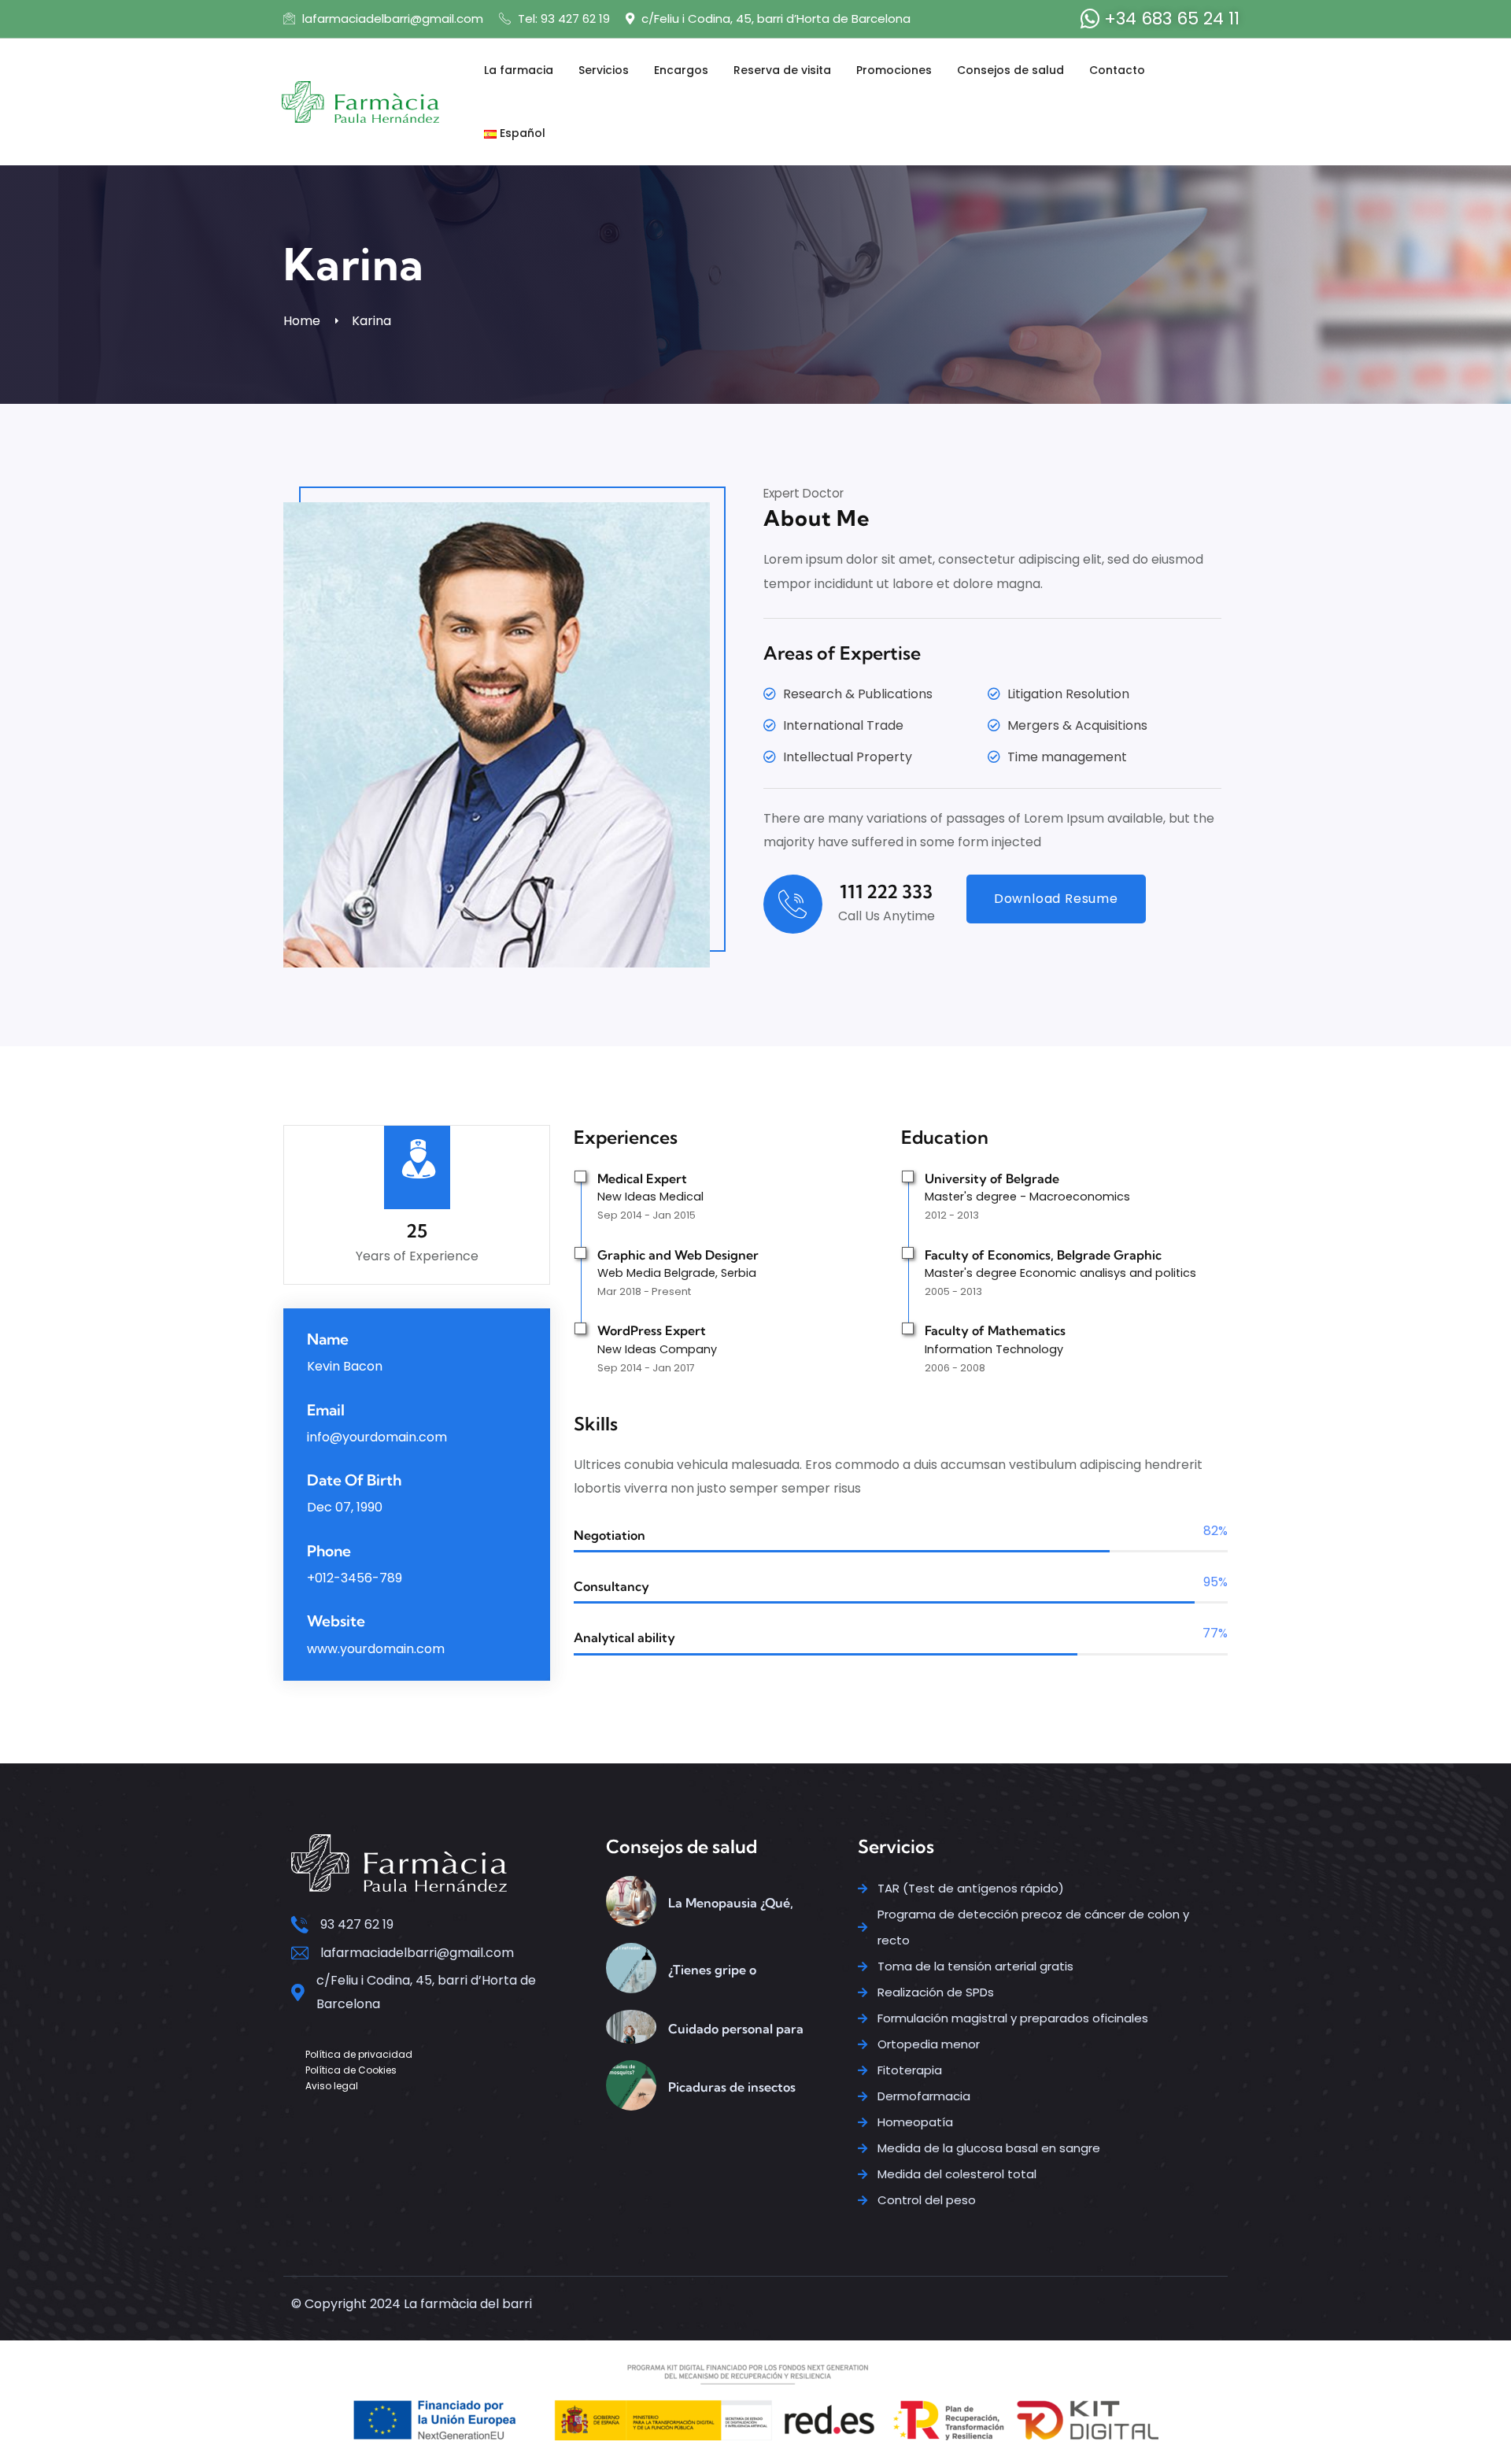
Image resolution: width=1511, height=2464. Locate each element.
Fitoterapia (910, 2070)
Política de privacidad (359, 2054)
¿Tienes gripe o (712, 1970)
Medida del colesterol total (957, 2174)
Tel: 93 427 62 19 (562, 18)
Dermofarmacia (924, 2096)
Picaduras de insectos (732, 2087)
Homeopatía (915, 2122)
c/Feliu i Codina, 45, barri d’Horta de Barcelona (774, 18)
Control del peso (927, 2200)
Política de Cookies (351, 2070)
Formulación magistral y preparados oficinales (1013, 2018)
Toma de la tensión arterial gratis (975, 1966)
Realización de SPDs (936, 1992)
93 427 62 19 (357, 1924)
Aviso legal (332, 2086)
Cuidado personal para (736, 2029)
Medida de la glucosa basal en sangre (989, 2148)
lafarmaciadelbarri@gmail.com (391, 18)
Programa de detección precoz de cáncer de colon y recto (1033, 1927)
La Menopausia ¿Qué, (731, 1903)
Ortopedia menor (929, 2044)
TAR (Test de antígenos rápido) (971, 1888)
